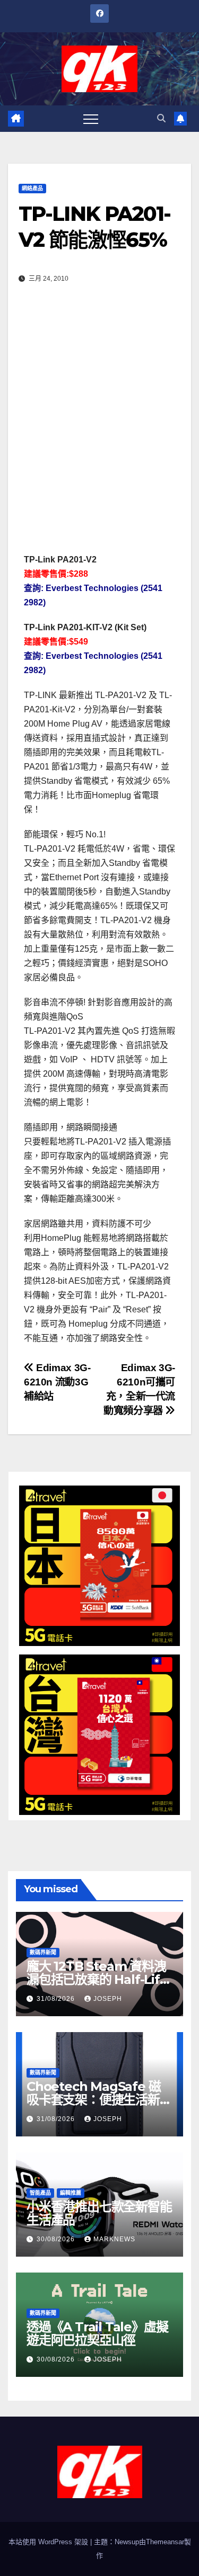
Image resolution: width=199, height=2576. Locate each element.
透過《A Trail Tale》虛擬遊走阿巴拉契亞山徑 (97, 2333)
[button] (161, 118)
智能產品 (40, 2193)
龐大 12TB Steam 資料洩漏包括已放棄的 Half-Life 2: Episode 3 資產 (97, 1979)
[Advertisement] (99, 412)
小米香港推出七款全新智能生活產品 (99, 2213)
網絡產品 (32, 188)
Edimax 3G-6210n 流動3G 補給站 (57, 1382)
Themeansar (165, 2542)
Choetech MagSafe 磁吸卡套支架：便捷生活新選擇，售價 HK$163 (99, 2100)
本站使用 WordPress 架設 (49, 2542)
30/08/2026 (57, 2239)
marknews (114, 2239)
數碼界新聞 (43, 1952)
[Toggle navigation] (91, 119)
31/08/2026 (57, 1999)
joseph (108, 1999)
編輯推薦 (71, 2193)
